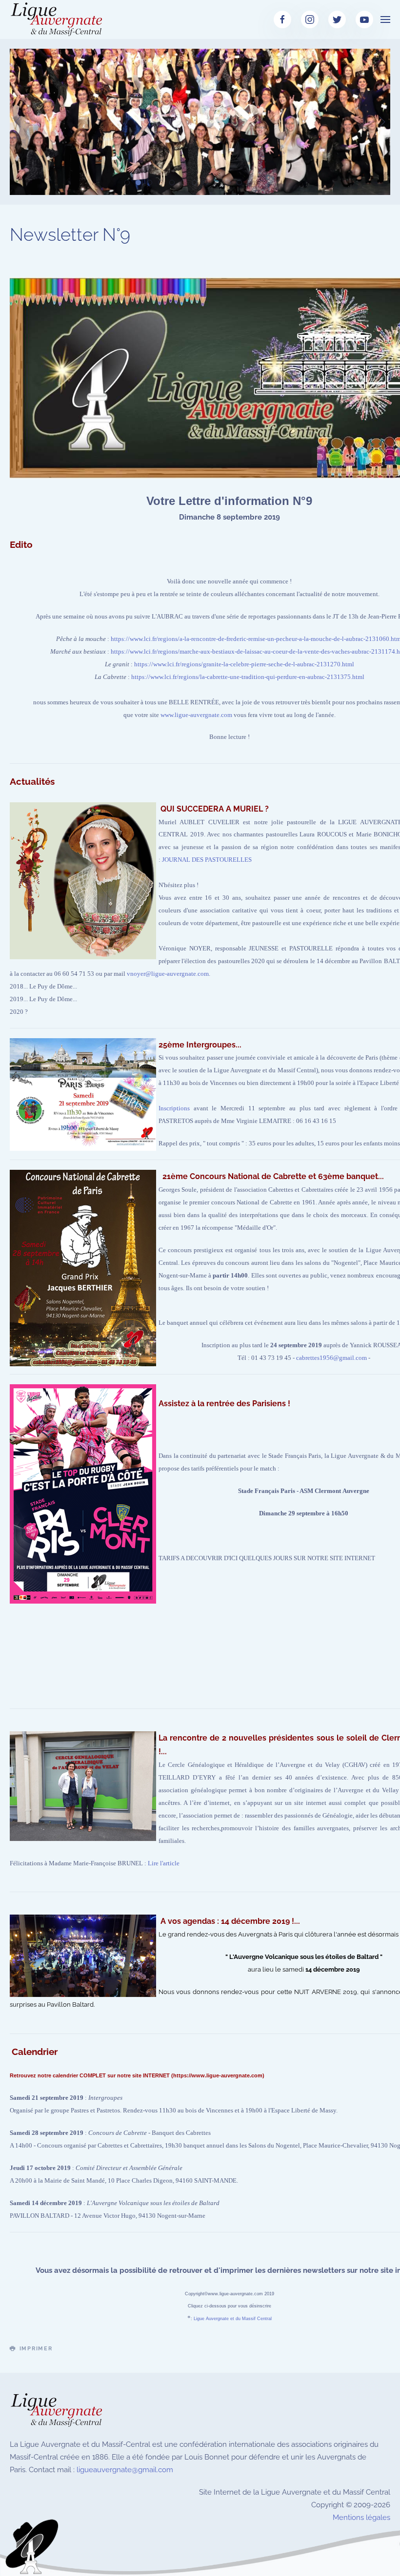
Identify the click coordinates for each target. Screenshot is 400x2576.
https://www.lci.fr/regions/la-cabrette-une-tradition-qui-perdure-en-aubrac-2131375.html (248, 677)
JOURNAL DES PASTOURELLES (207, 860)
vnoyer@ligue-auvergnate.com (168, 974)
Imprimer (36, 2349)
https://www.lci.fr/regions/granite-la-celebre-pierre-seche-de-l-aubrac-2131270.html (244, 664)
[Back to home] (58, 19)
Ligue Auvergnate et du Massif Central (233, 2319)
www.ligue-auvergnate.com (196, 715)
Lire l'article (164, 1863)
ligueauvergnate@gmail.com (125, 2470)
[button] (385, 19)
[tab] (127, 183)
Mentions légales (361, 2518)
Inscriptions (174, 1108)
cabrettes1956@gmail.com (331, 1358)
